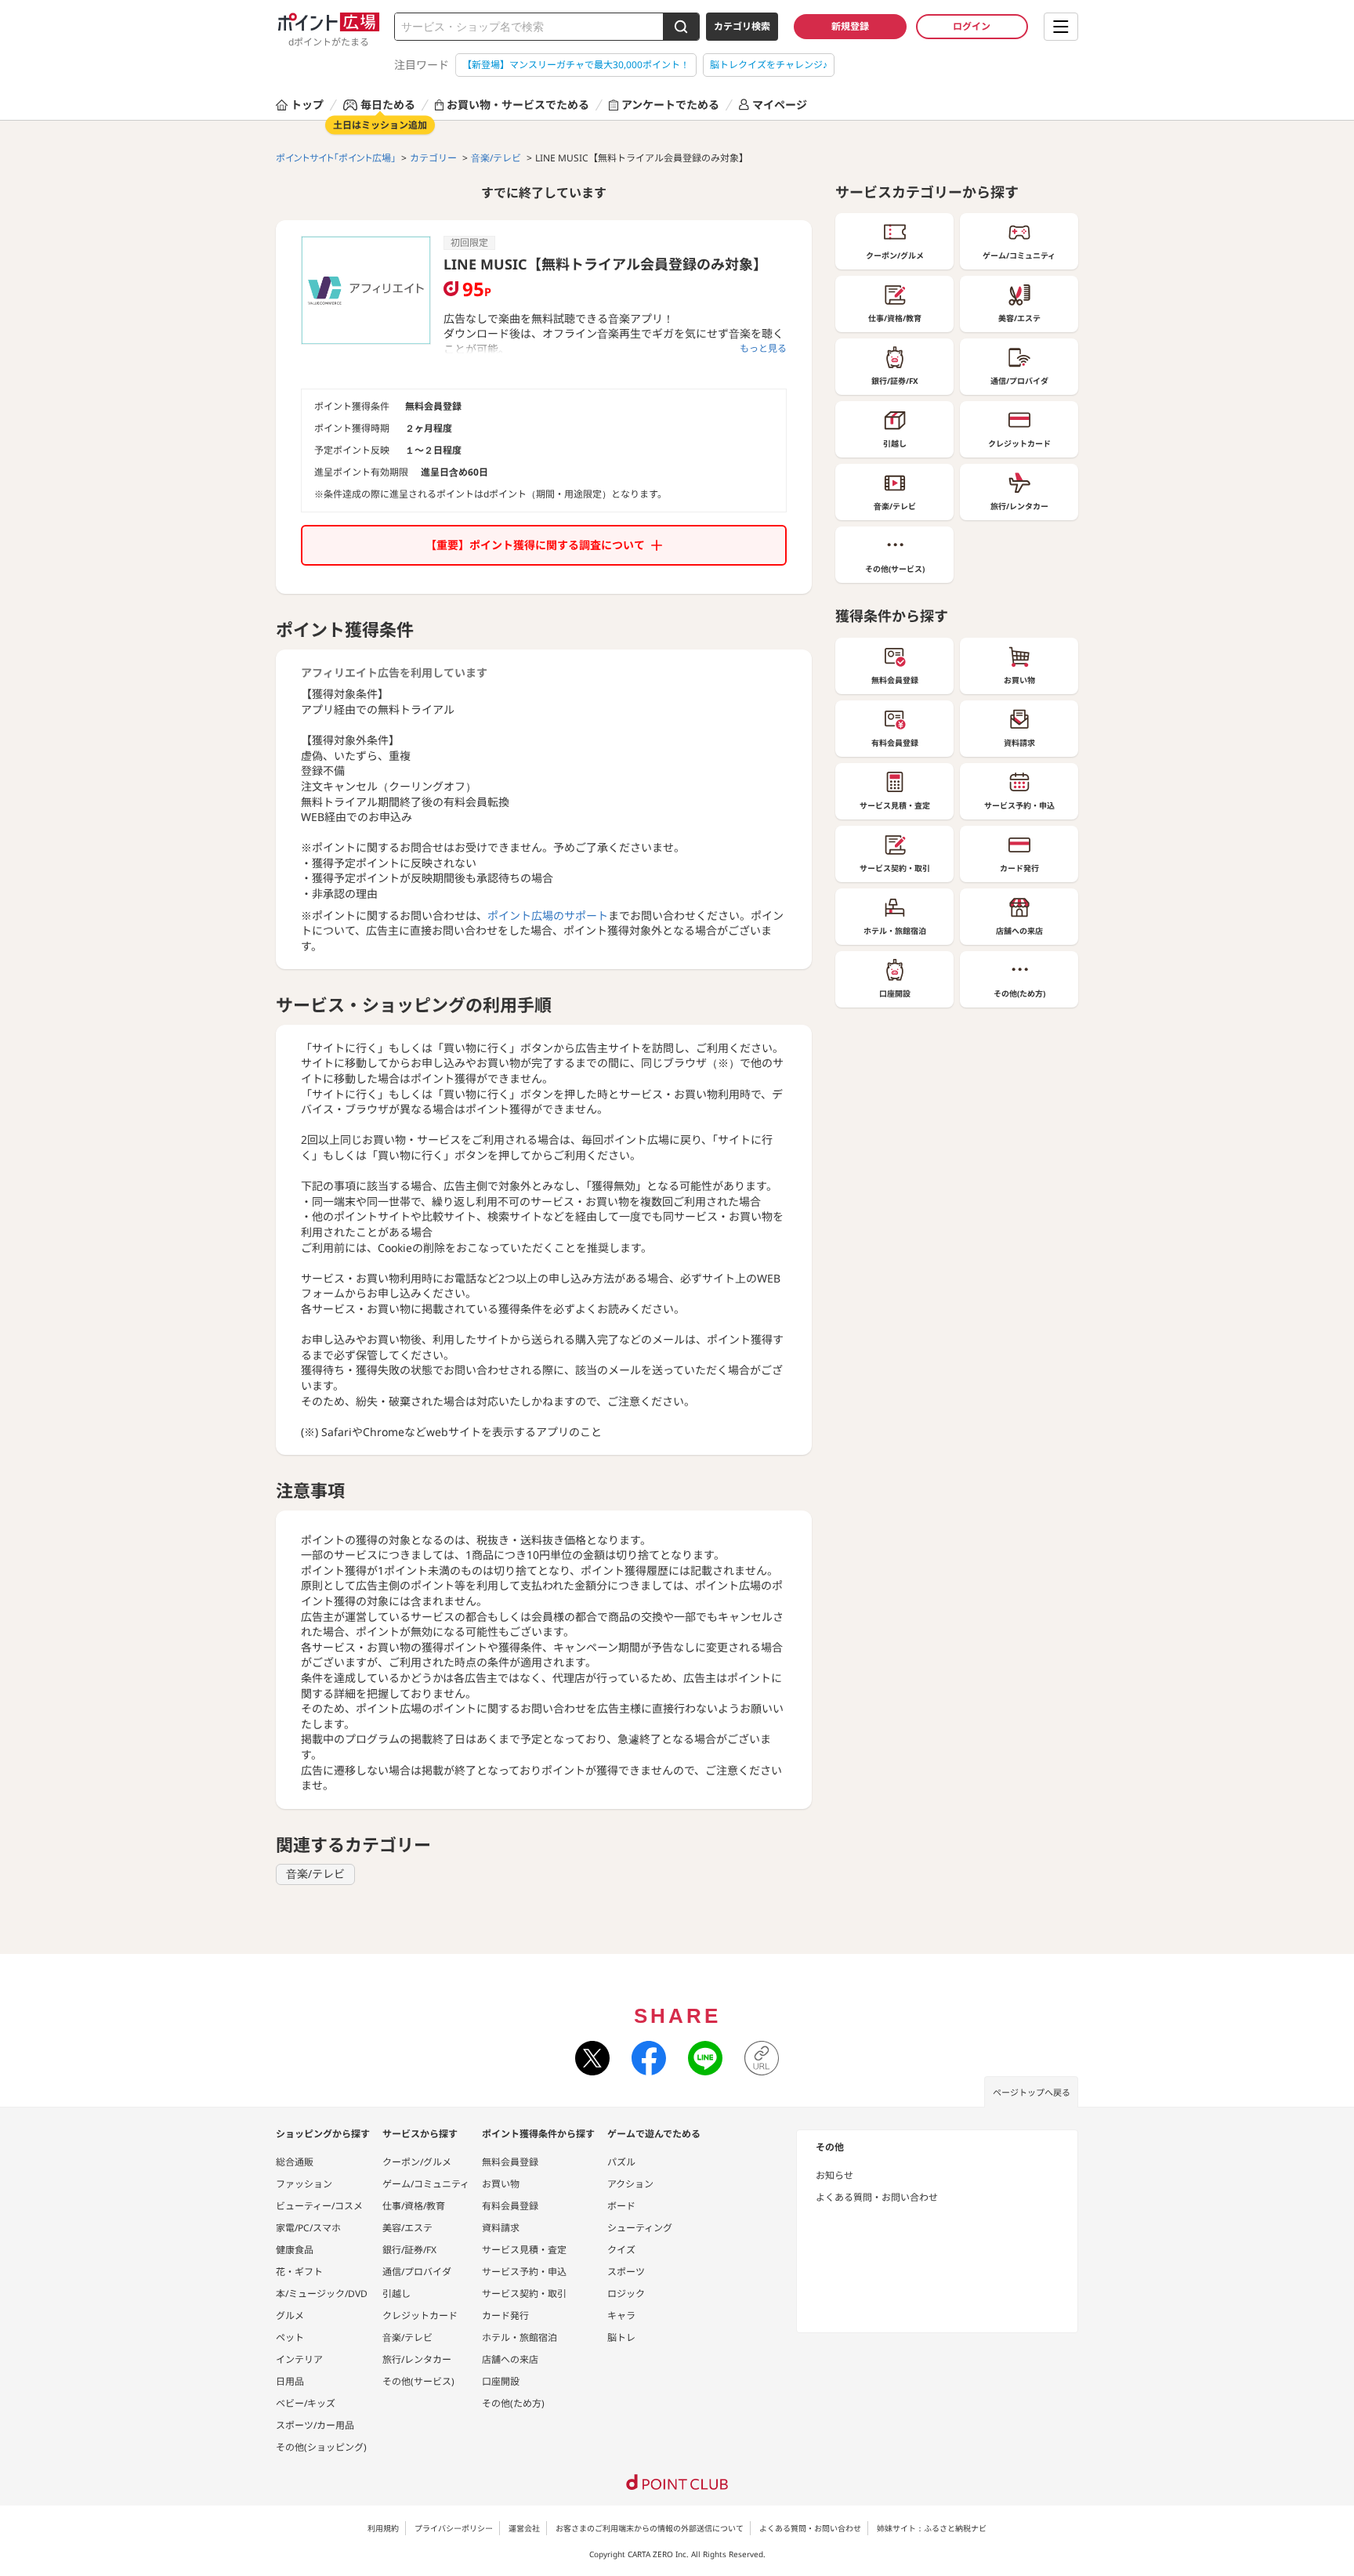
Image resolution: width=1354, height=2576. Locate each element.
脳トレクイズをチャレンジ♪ (769, 65)
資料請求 (501, 2228)
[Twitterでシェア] (592, 2058)
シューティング (640, 2228)
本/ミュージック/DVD (322, 2294)
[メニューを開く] (1061, 27)
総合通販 (295, 2162)
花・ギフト (299, 2272)
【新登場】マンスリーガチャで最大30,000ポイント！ (576, 65)
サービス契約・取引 (524, 2294)
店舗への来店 (510, 2359)
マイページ (780, 105)
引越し (396, 2294)
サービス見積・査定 (524, 2250)
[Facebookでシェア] (649, 2058)
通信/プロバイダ (417, 2272)
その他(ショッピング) (321, 2447)
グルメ (290, 2316)
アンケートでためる (670, 105)
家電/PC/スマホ (308, 2228)
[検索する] (681, 27)
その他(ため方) (513, 2403)
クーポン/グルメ (417, 2162)
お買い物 (501, 2184)
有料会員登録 (510, 2206)
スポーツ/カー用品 (315, 2425)
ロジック (626, 2294)
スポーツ (626, 2272)
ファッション (304, 2184)
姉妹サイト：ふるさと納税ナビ (932, 2528)
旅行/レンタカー (417, 2359)
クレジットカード (420, 2316)
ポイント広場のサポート (548, 915)
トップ (307, 105)
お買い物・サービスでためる (518, 105)
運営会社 (524, 2528)
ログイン (972, 26)
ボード (621, 2206)
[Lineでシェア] (705, 2058)
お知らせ (834, 2175)
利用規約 (383, 2528)
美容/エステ (407, 2228)
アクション (630, 2184)
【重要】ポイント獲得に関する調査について (535, 545)
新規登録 (850, 26)
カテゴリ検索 (742, 26)
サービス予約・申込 (524, 2272)
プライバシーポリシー (454, 2528)
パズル (621, 2162)
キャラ (621, 2316)
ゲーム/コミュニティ (426, 2184)
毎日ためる (388, 105)
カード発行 (505, 2316)
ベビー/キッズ (306, 2403)
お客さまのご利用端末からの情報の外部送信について (650, 2528)
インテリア (299, 2359)
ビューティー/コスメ (319, 2206)
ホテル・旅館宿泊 (520, 2337)
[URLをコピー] (762, 2058)
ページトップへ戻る (1032, 2092)
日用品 (290, 2381)
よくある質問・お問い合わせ (877, 2197)
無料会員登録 (510, 2162)
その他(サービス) (418, 2381)
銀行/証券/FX (409, 2250)
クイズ (621, 2250)
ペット (290, 2337)
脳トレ (621, 2337)
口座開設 (501, 2381)
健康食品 (295, 2250)
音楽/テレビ (315, 1874)
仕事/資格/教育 (414, 2206)
